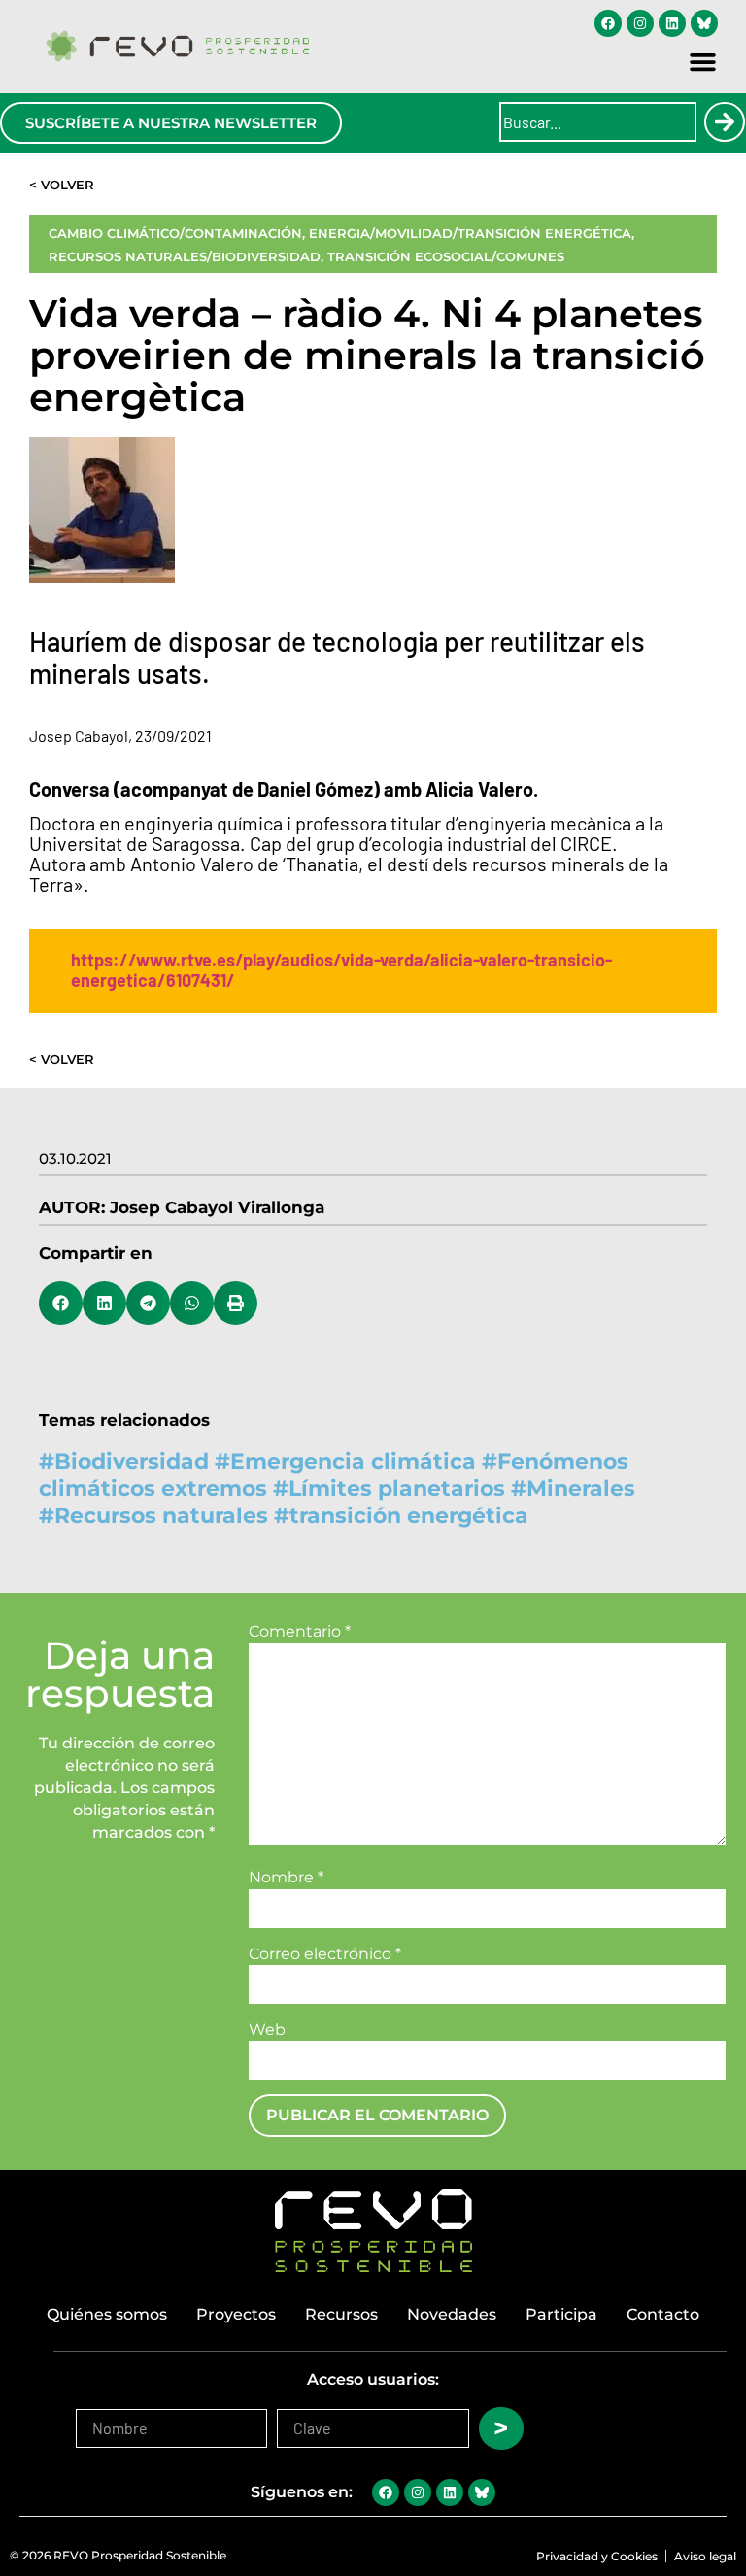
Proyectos (236, 2314)
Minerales (581, 1489)
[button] (703, 62)
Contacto (663, 2314)
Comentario (300, 1632)
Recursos (341, 2314)
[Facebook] (608, 23)
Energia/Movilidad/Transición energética (470, 233)
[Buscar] (725, 122)
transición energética (409, 1516)
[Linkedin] (672, 23)
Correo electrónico (325, 1954)
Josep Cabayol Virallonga (217, 1207)
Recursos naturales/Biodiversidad (185, 256)
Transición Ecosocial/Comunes (446, 256)
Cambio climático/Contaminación (175, 233)
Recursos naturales (161, 1516)
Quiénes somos (107, 2314)
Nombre (286, 1878)
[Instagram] (640, 23)
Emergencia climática (353, 1461)
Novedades (452, 2314)
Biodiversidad (132, 1461)
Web (267, 2030)
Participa (561, 2314)
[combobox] (598, 122)
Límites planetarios (397, 1489)
